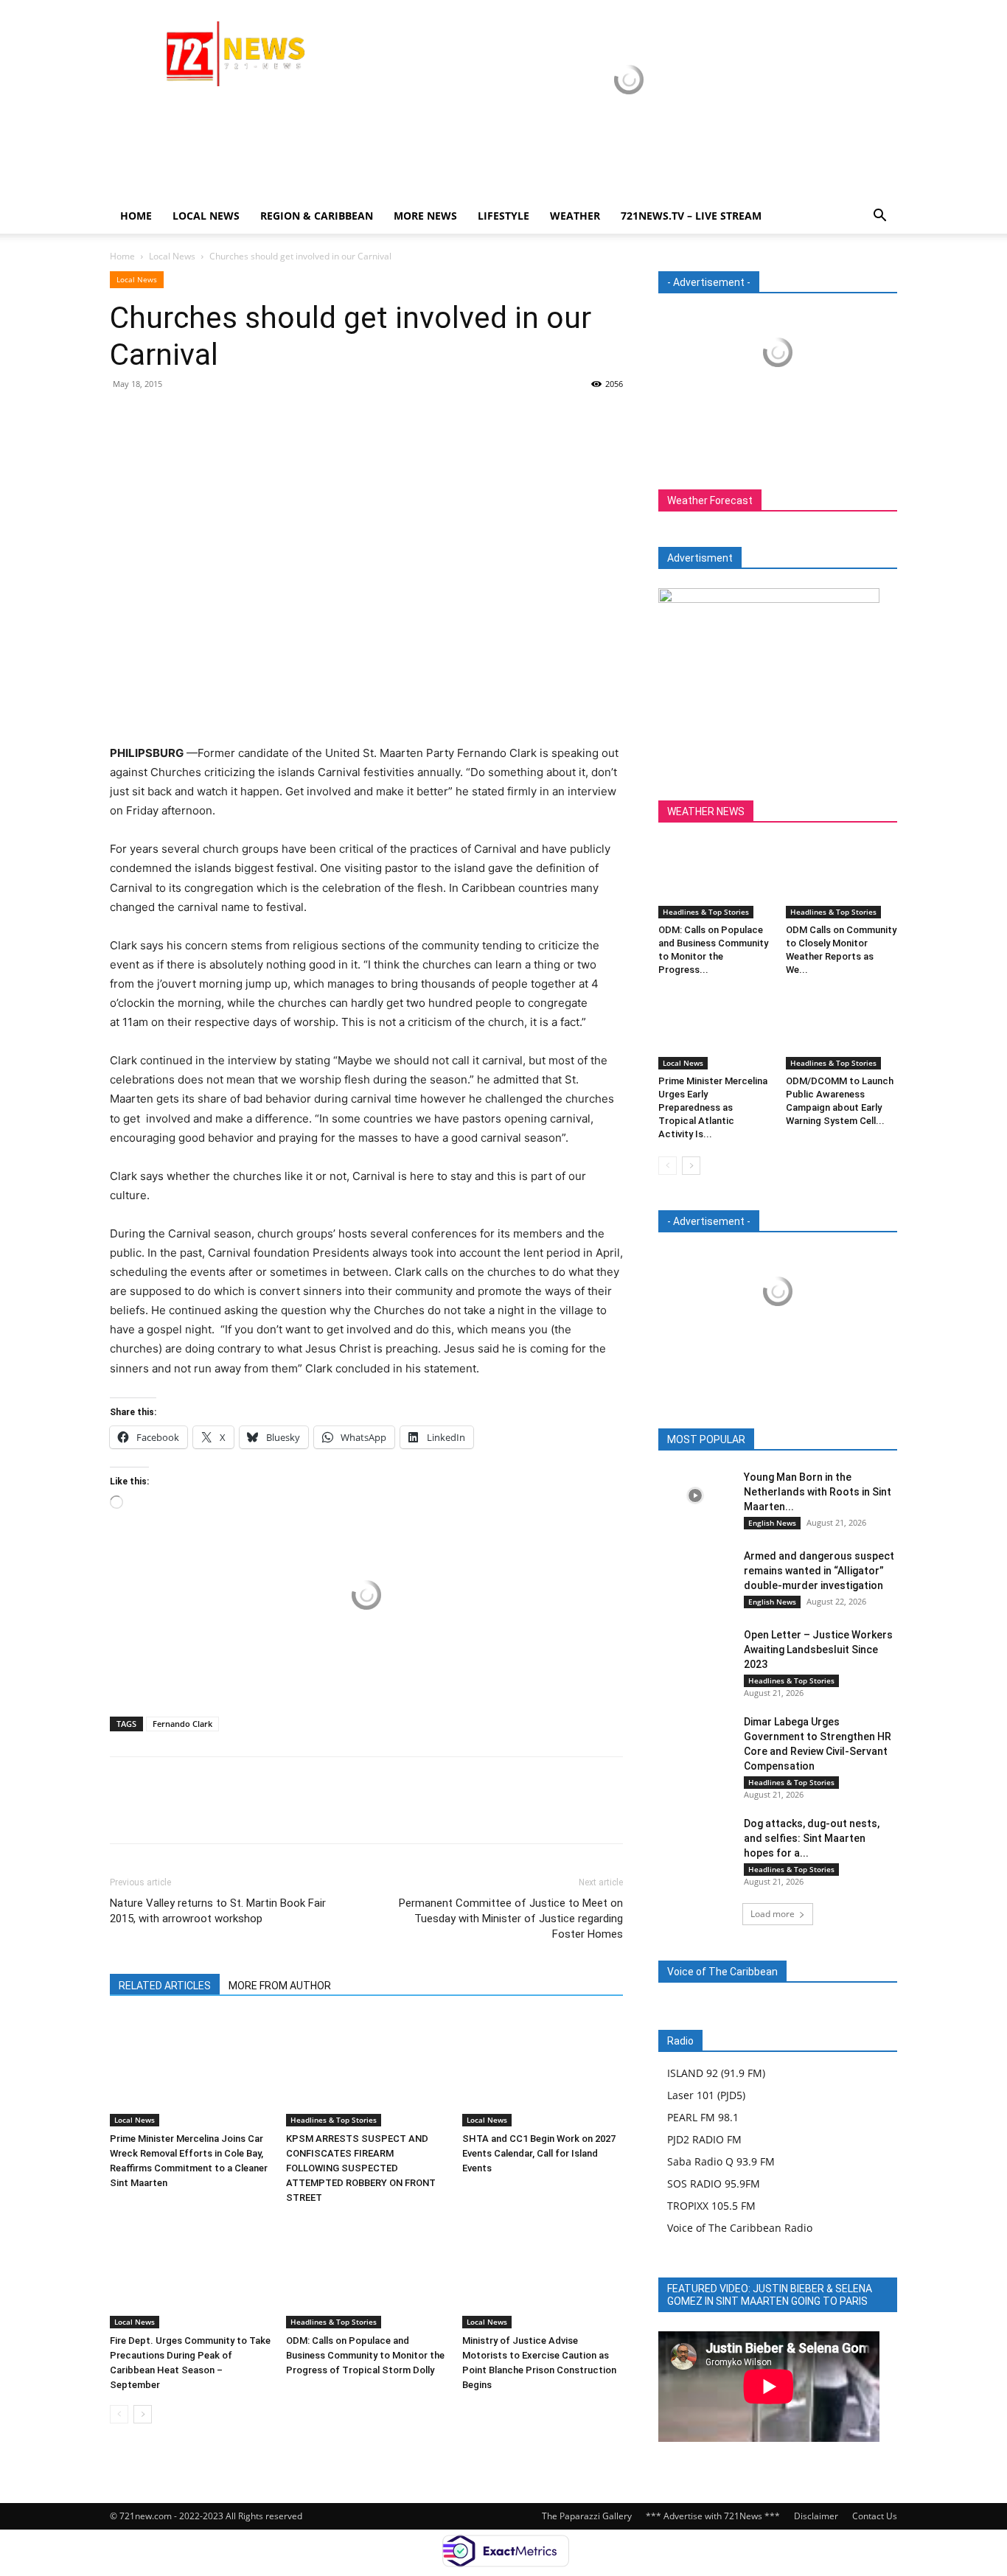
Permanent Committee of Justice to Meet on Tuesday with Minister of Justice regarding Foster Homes (511, 1919)
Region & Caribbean (317, 216)
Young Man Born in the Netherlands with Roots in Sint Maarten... (818, 1492)
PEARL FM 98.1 (703, 2117)
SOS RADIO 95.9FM (714, 2184)
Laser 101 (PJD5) (706, 2095)
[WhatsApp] (226, 417)
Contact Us (875, 2516)
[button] (879, 217)
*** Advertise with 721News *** (713, 2516)
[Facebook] (125, 417)
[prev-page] (119, 2414)
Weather (575, 216)
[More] (261, 417)
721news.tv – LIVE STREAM (691, 216)
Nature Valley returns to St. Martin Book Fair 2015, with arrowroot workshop (218, 1911)
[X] (158, 417)
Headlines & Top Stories (334, 2120)
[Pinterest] (192, 417)
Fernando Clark (182, 1724)
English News (772, 1523)
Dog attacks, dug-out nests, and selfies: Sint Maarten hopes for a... (812, 1838)
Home (136, 216)
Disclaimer (816, 2516)
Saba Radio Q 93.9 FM (721, 2161)
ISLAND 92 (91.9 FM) (716, 2073)
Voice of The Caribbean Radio (740, 2228)
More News (425, 216)
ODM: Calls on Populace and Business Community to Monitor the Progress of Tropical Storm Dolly (365, 2355)
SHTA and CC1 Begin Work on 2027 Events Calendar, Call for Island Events (539, 2153)
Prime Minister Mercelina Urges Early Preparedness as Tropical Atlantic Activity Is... (713, 1107)
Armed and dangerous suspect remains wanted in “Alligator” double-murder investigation (819, 1571)
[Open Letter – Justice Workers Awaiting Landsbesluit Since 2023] (695, 1653)
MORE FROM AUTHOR (280, 1986)
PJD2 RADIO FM (704, 2139)
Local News (206, 216)
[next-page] (143, 2414)
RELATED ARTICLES (165, 1986)
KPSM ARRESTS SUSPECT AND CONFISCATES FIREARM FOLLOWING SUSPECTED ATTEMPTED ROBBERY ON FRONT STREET (361, 2168)
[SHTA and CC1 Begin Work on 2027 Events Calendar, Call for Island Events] (543, 2071)
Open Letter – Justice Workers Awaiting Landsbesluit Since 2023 (818, 1650)
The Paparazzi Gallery (587, 2516)
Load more (773, 1914)
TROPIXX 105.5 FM (711, 2206)
